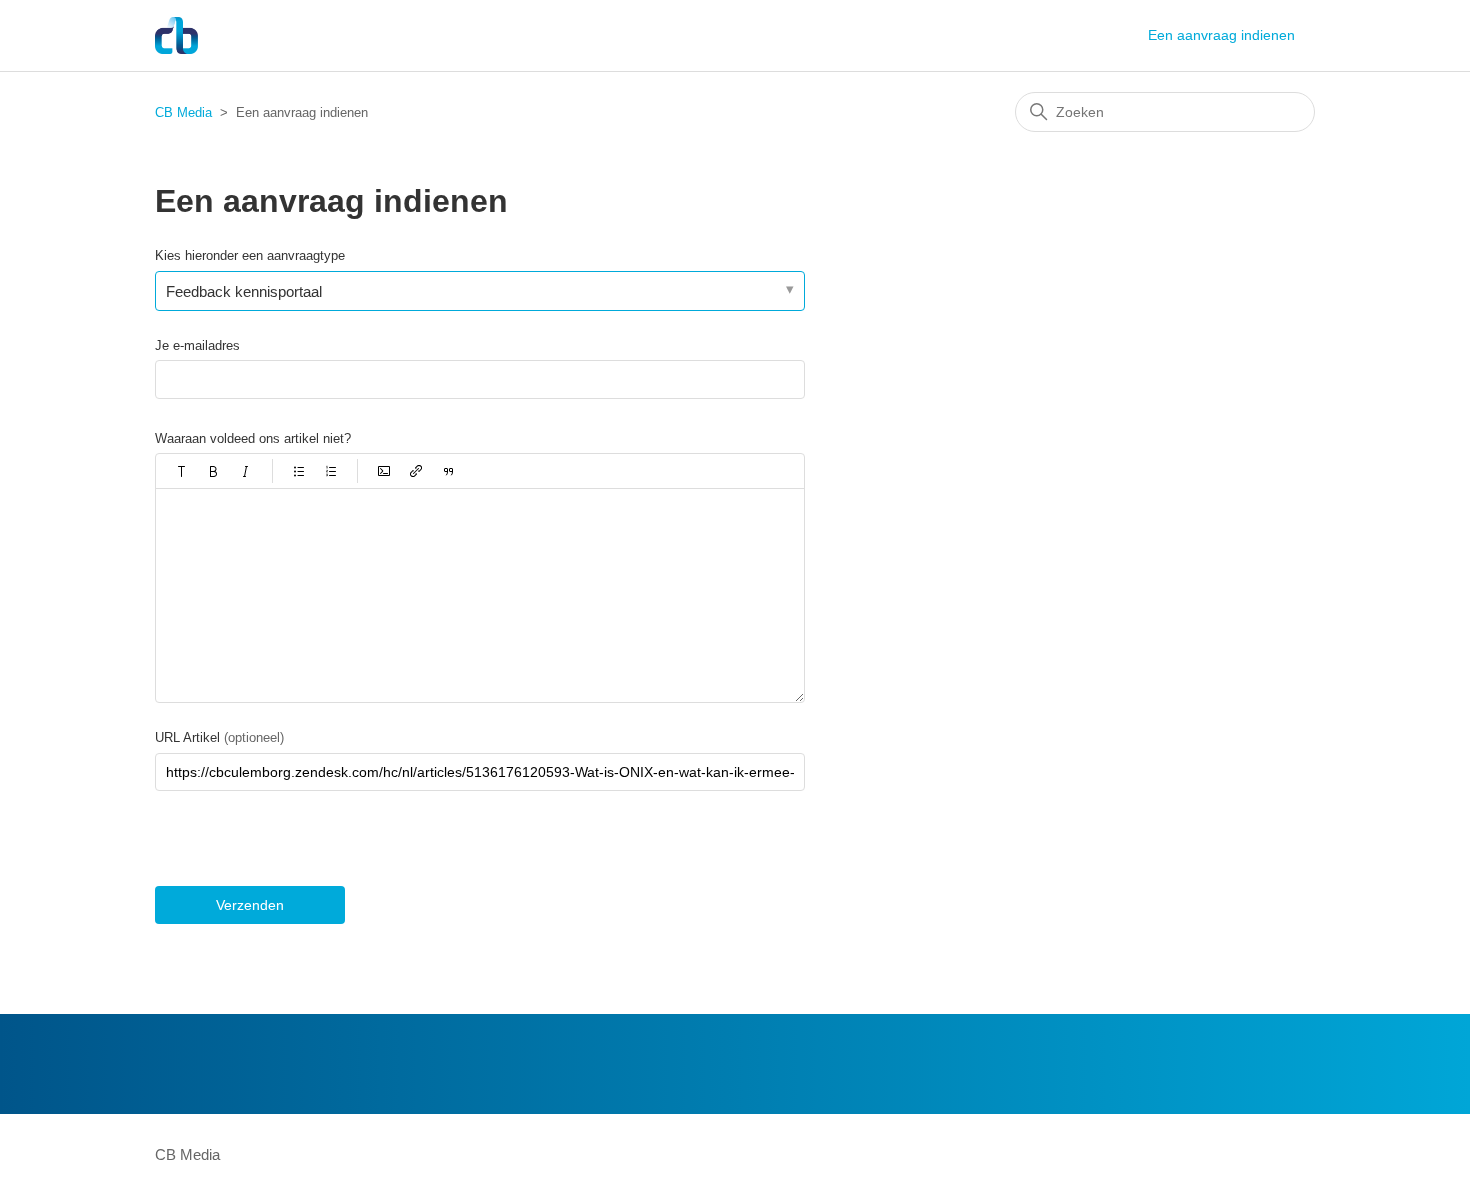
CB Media (183, 112)
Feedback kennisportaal (244, 291)
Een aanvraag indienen (1221, 35)
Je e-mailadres (197, 345)
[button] (182, 471)
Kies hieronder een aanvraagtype (250, 255)
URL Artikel (219, 737)
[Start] (176, 35)
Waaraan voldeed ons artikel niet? (253, 438)
